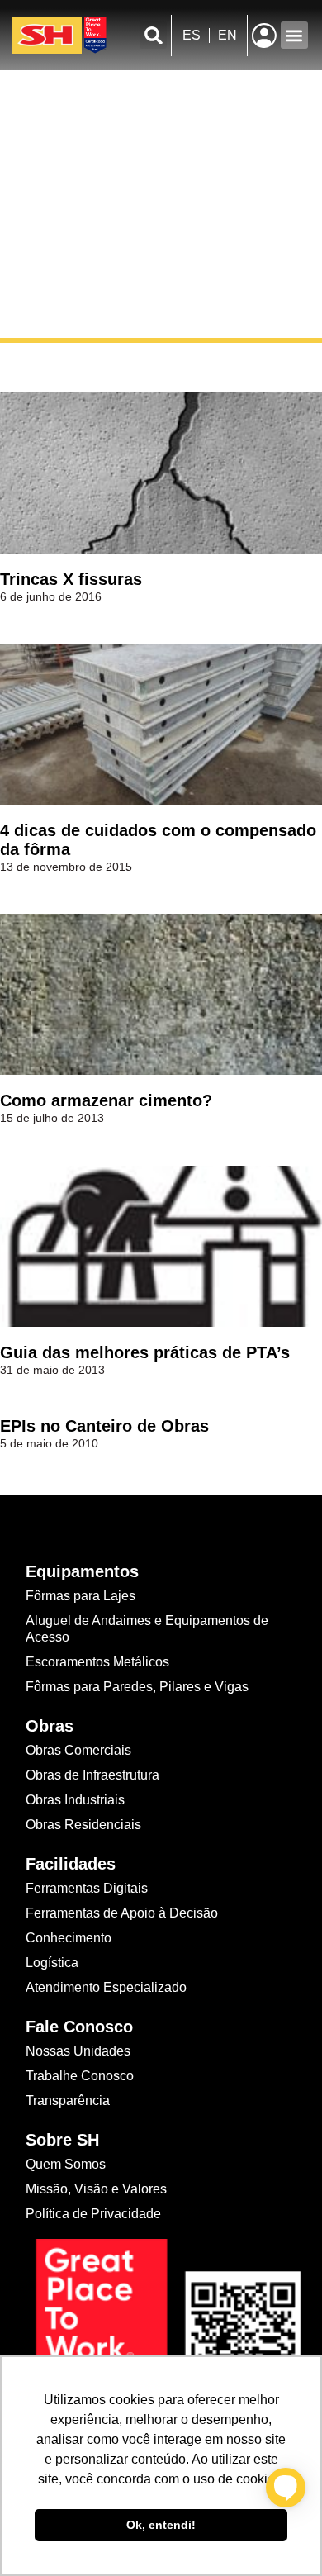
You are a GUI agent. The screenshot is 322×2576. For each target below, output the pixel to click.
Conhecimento (69, 1938)
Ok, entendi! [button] (161, 2525)
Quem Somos (66, 2164)
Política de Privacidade (93, 2214)
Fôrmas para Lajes (80, 1596)
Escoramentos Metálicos (97, 1662)
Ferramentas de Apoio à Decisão (122, 1913)
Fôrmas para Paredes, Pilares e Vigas (137, 1687)
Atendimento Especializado (106, 1987)
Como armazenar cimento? (106, 1100)
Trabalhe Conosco (80, 2076)
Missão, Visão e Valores (96, 2189)
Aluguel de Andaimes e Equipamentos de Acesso (147, 1629)
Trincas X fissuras (71, 579)
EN (227, 35)
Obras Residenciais (83, 1825)
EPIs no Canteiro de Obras (104, 1426)
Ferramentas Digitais (87, 1888)
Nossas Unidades (78, 2051)
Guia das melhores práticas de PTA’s (145, 1352)
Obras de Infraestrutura (92, 1775)
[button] (153, 35)
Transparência (69, 2101)
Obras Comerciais (78, 1750)
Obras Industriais (75, 1800)
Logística (52, 1963)
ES (192, 35)
